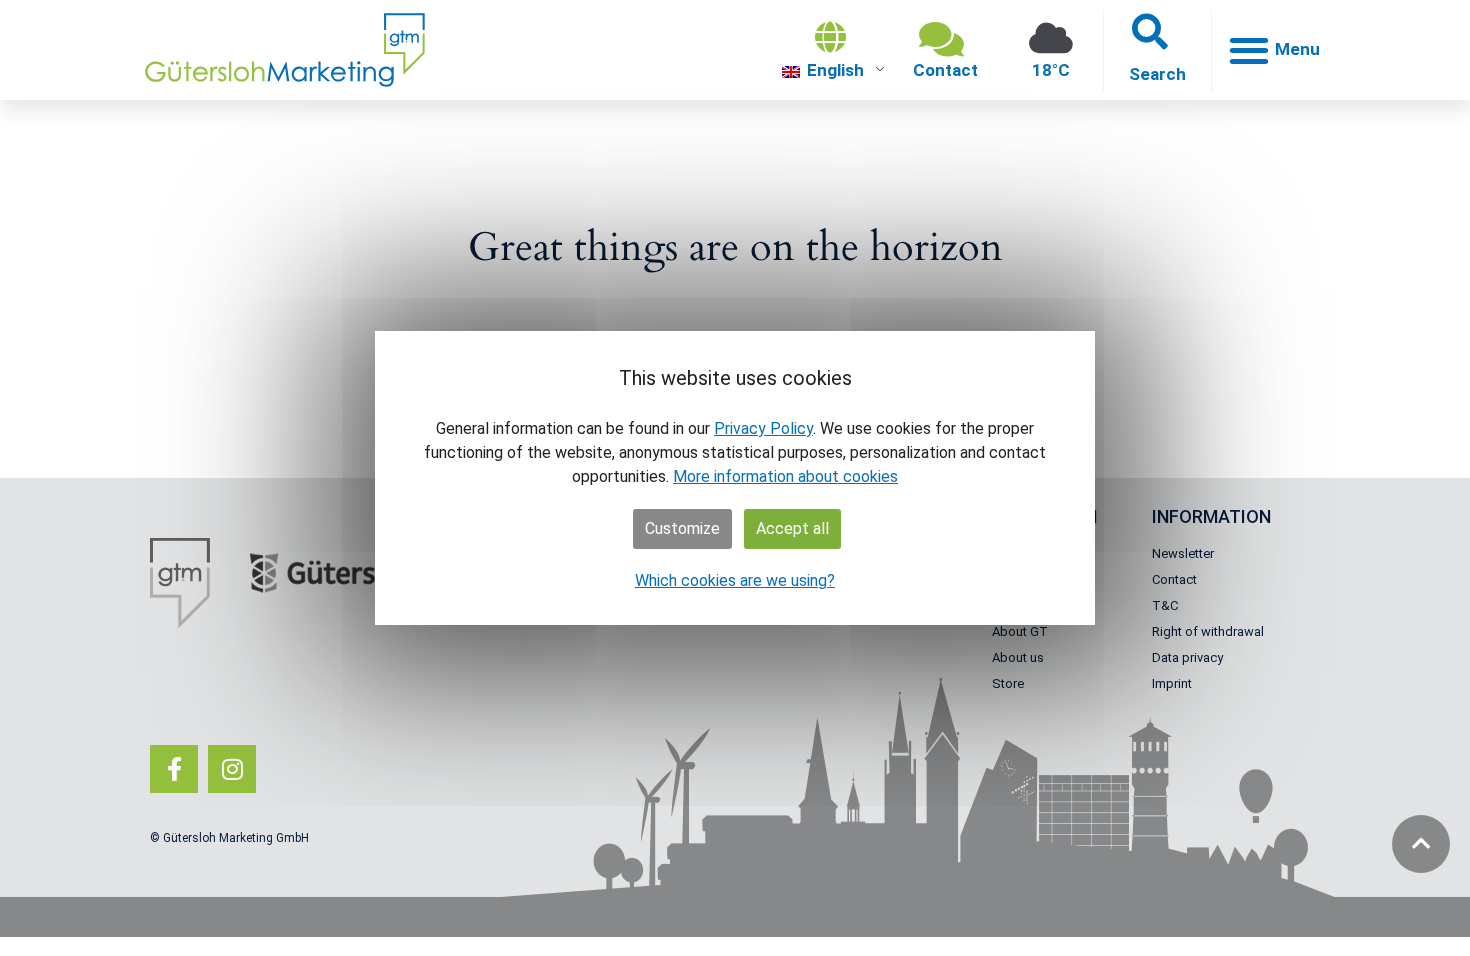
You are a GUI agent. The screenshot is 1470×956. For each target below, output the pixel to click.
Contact (1174, 579)
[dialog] (735, 478)
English (833, 70)
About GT (1020, 631)
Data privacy (1187, 657)
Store (1008, 683)
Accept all (792, 528)
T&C (1165, 605)
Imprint (1172, 683)
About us (1018, 657)
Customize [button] (682, 528)
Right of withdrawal (1208, 631)
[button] (1157, 50)
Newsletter (1183, 553)
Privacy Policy (763, 428)
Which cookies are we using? (735, 580)
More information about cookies (785, 476)
